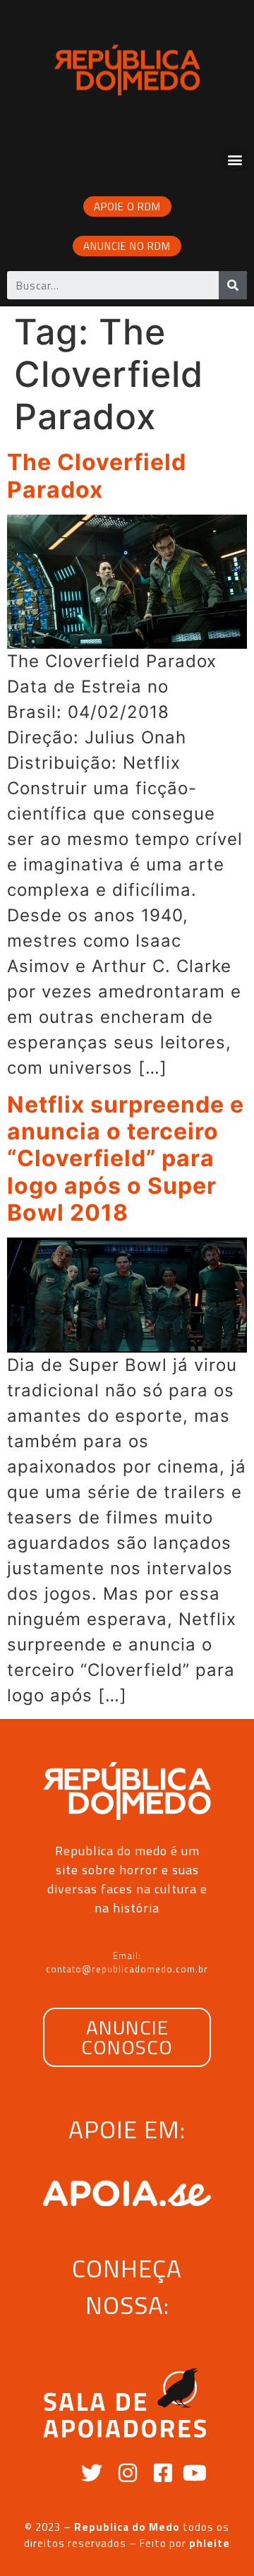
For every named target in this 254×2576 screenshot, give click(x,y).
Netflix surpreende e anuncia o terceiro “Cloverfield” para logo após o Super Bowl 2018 (126, 1159)
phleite (210, 2543)
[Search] (233, 285)
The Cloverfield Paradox (97, 475)
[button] (235, 159)
